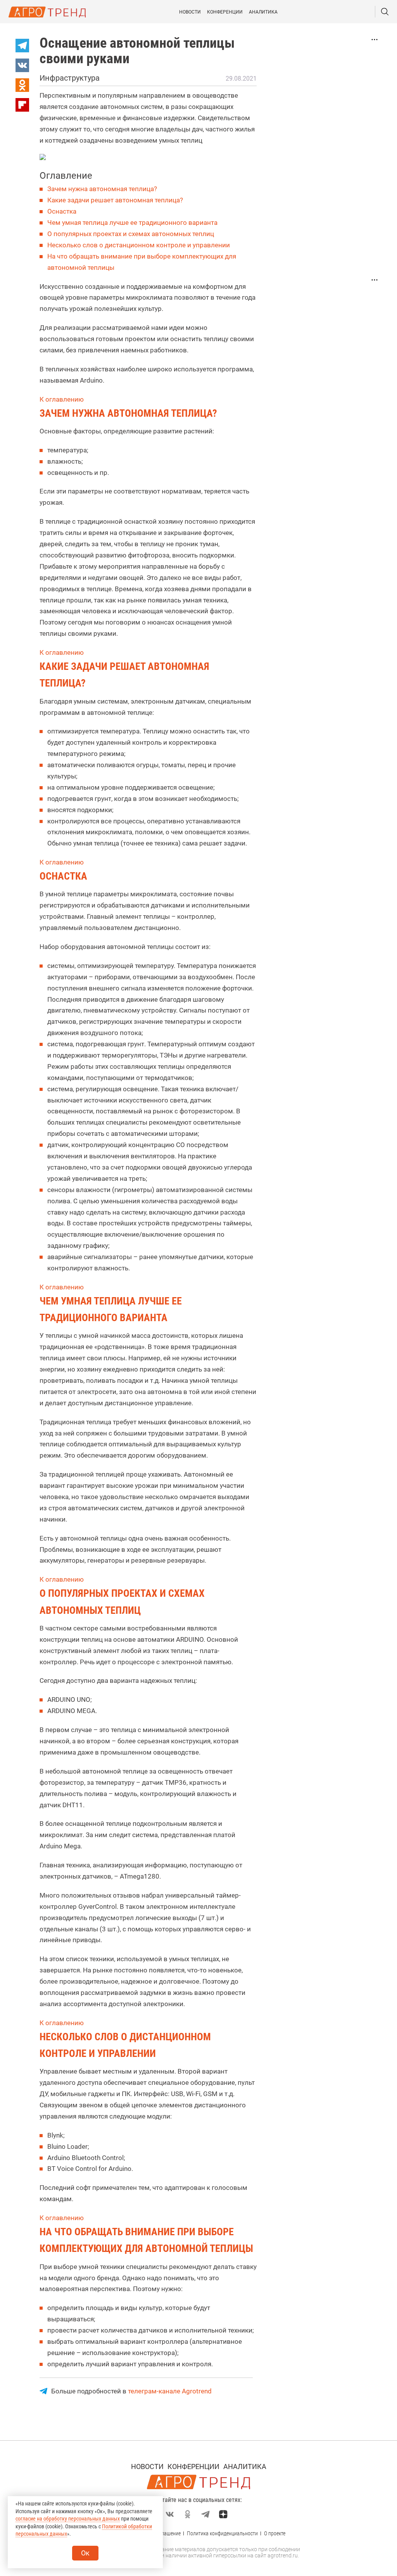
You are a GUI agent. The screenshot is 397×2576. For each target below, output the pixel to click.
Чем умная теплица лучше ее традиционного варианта (132, 223)
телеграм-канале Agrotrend (170, 2391)
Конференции (225, 12)
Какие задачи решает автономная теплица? (115, 200)
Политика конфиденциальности (222, 2533)
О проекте (275, 2533)
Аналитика (263, 12)
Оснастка (62, 211)
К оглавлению (62, 399)
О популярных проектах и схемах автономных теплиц (131, 234)
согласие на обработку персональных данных (68, 2519)
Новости (190, 12)
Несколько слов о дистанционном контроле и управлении (139, 245)
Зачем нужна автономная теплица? (102, 189)
